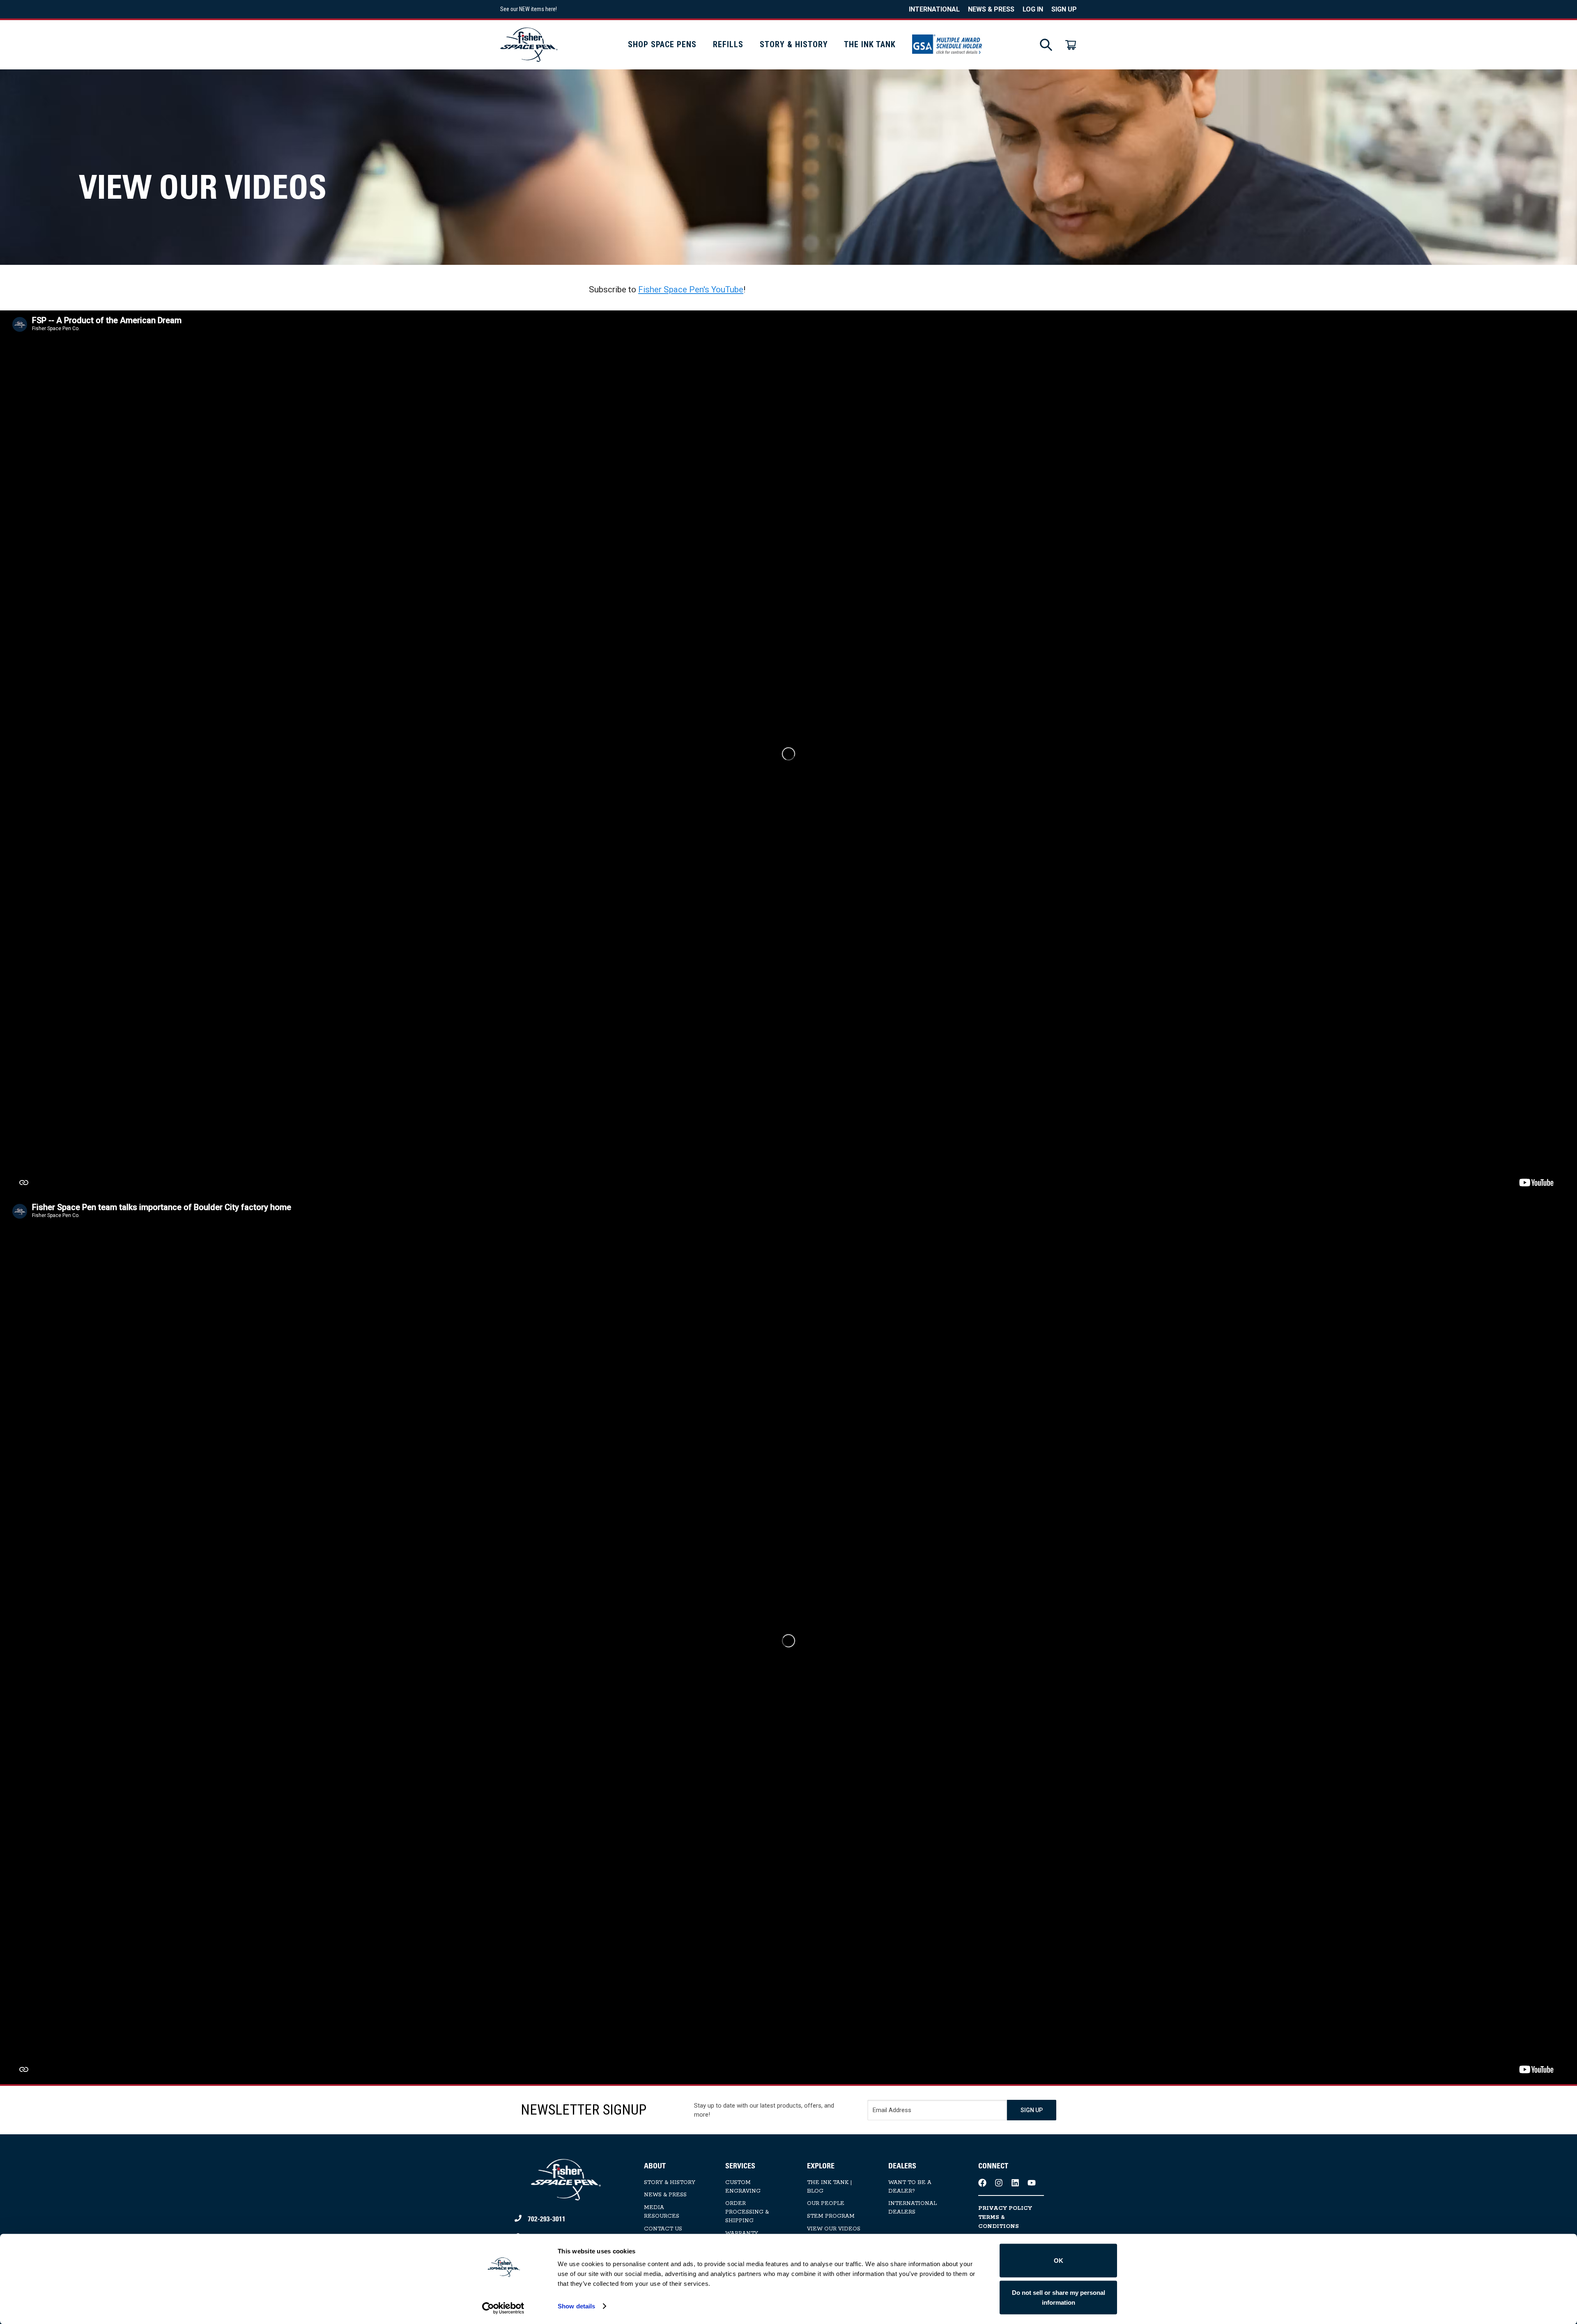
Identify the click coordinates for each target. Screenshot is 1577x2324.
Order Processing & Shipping (747, 2212)
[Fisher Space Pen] (529, 45)
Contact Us (663, 2229)
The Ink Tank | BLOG (829, 2187)
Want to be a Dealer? (910, 2187)
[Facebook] (982, 2183)
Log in (1033, 9)
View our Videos (834, 2229)
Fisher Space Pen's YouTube (691, 289)
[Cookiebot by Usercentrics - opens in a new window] (503, 2308)
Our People (826, 2203)
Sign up (1064, 9)
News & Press (991, 9)
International (934, 9)
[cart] (1071, 45)
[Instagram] (999, 2183)
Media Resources (662, 2212)
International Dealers (913, 2208)
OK (1059, 2261)
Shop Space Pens (662, 44)
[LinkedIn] (1015, 2183)
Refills (728, 44)
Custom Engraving (743, 2187)
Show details (576, 2306)
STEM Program (831, 2216)
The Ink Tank (870, 44)
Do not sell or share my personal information (1059, 2297)
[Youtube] (1032, 2183)
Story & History (794, 44)
